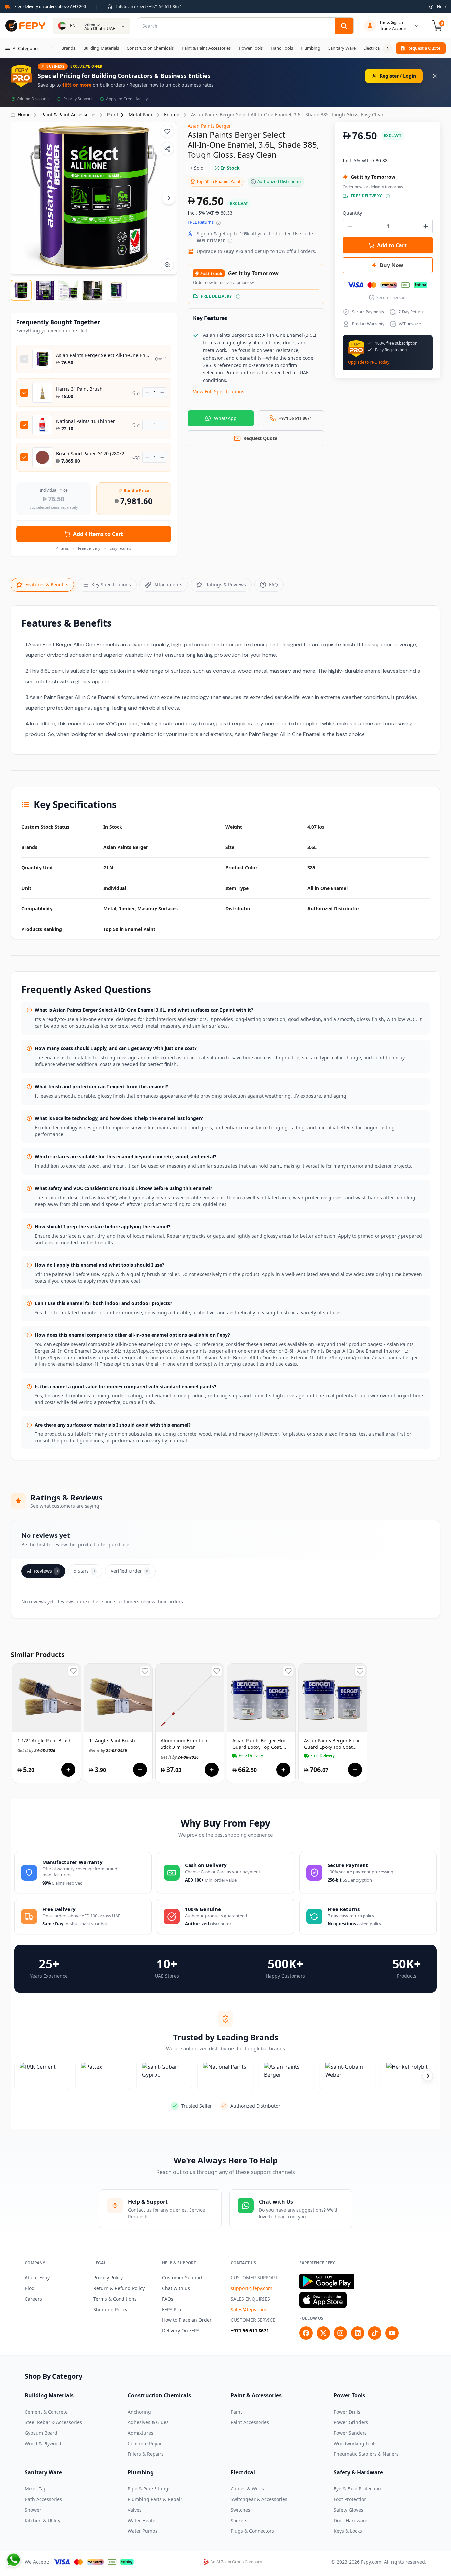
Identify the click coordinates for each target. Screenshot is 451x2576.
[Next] (169, 198)
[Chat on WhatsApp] (14, 2560)
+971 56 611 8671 (250, 2330)
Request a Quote (424, 48)
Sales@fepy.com (249, 2309)
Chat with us (176, 2288)
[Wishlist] (167, 131)
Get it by (36, 1751)
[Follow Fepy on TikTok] (375, 2333)
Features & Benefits (47, 585)
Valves (135, 2510)
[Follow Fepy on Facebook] (306, 2333)
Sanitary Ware (43, 2472)
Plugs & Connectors (252, 2531)
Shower (33, 2510)
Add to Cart (392, 245)
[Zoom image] (167, 265)
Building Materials (49, 2395)
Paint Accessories (250, 2422)
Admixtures (140, 2433)
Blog (30, 2288)
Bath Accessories (43, 2499)
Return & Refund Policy (119, 2288)
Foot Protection (350, 2499)
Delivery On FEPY (181, 2330)
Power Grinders (351, 2422)
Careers (33, 2299)
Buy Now (392, 265)
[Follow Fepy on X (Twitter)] (323, 2333)
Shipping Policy (110, 2309)
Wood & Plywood (43, 2443)
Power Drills (347, 2412)
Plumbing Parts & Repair (155, 2499)
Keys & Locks (348, 2531)
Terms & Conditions (115, 2299)
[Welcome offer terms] (230, 241)
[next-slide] (428, 2076)
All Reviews (42, 1571)
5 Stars (84, 1571)
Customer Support (182, 2278)
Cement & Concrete (46, 2412)
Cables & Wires (247, 2489)
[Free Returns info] (218, 223)
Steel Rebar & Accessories (53, 2422)
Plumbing (141, 2472)
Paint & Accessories (256, 2395)
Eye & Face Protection (357, 2489)
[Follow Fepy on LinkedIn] (358, 2333)
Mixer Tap (36, 2489)
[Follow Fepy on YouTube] (392, 2333)
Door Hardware (351, 2520)
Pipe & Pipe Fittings (149, 2489)
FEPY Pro (172, 2309)
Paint (236, 2412)
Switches (241, 2510)
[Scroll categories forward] (387, 48)
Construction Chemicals (159, 2395)
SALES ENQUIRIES (250, 2299)
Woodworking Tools (355, 2443)
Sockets (239, 2520)
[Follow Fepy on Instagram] (340, 2333)
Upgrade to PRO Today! (369, 362)
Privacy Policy (108, 2278)
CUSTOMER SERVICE (253, 2320)
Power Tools (349, 2395)
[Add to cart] (68, 1770)
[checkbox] (24, 359)
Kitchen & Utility (43, 2520)
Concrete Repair (146, 2443)
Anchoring (139, 2412)
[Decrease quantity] (147, 393)
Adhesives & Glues (148, 2422)
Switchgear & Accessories (259, 2499)
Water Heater (142, 2520)
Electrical (243, 2472)
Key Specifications (111, 585)
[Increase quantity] (162, 393)
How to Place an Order (187, 2320)
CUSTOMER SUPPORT (254, 2278)
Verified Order (129, 1571)
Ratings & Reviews (226, 585)
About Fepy (37, 2278)
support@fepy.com (252, 2288)
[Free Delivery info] (238, 296)
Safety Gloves (348, 2510)
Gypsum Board (41, 2433)
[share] (167, 149)
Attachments (168, 585)
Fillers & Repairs (146, 2454)
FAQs (168, 2299)
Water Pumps (143, 2531)
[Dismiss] (435, 76)
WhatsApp (225, 418)
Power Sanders (350, 2433)
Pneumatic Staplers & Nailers (366, 2454)
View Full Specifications (219, 391)
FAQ (274, 585)
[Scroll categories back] (53, 48)
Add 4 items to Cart (98, 534)
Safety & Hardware (358, 2472)
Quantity (352, 213)
